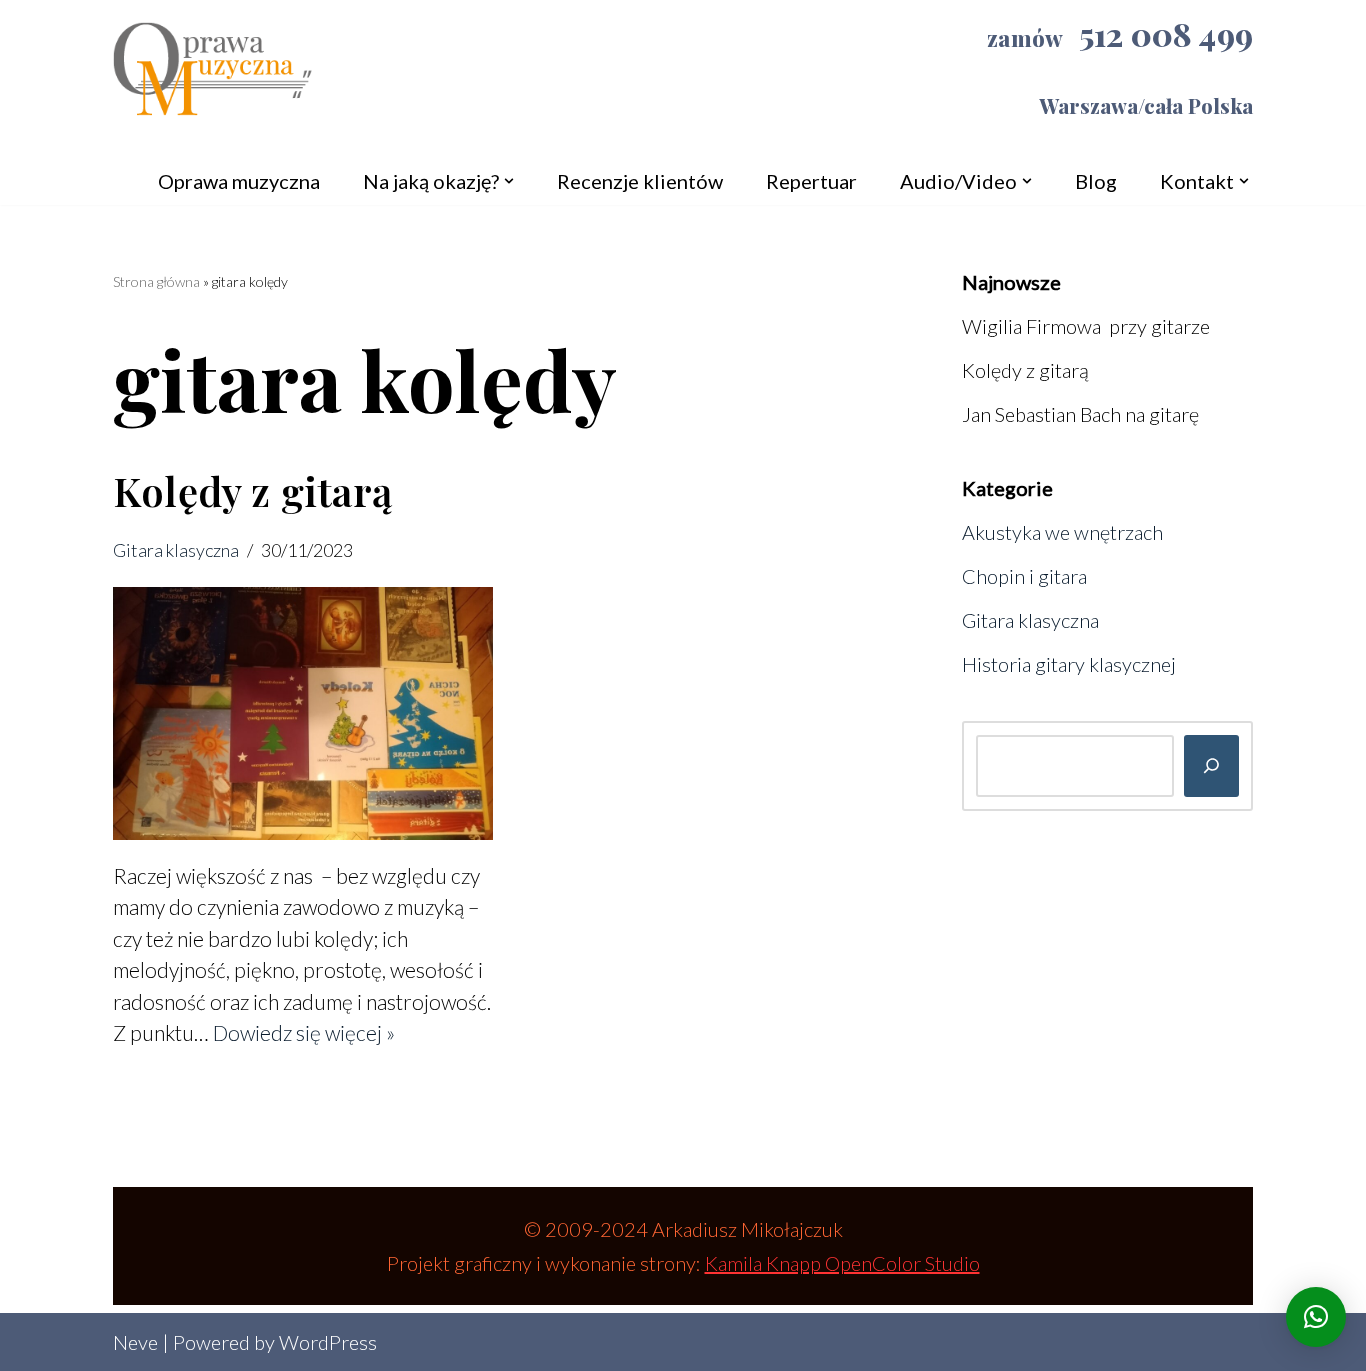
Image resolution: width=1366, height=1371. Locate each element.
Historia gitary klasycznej (1069, 664)
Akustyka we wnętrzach (1062, 532)
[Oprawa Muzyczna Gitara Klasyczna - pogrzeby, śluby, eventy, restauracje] (213, 77)
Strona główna (156, 281)
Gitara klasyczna (176, 550)
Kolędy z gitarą (252, 490)
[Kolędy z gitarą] (303, 713)
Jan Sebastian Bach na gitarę (1080, 414)
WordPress (328, 1342)
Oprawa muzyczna (239, 181)
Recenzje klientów (640, 181)
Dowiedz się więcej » (304, 1032)
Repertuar (811, 181)
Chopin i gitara (1024, 576)
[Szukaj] (1211, 766)
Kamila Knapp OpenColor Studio (842, 1263)
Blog (1096, 181)
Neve (135, 1342)
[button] (509, 181)
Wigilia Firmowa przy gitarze (1086, 326)
